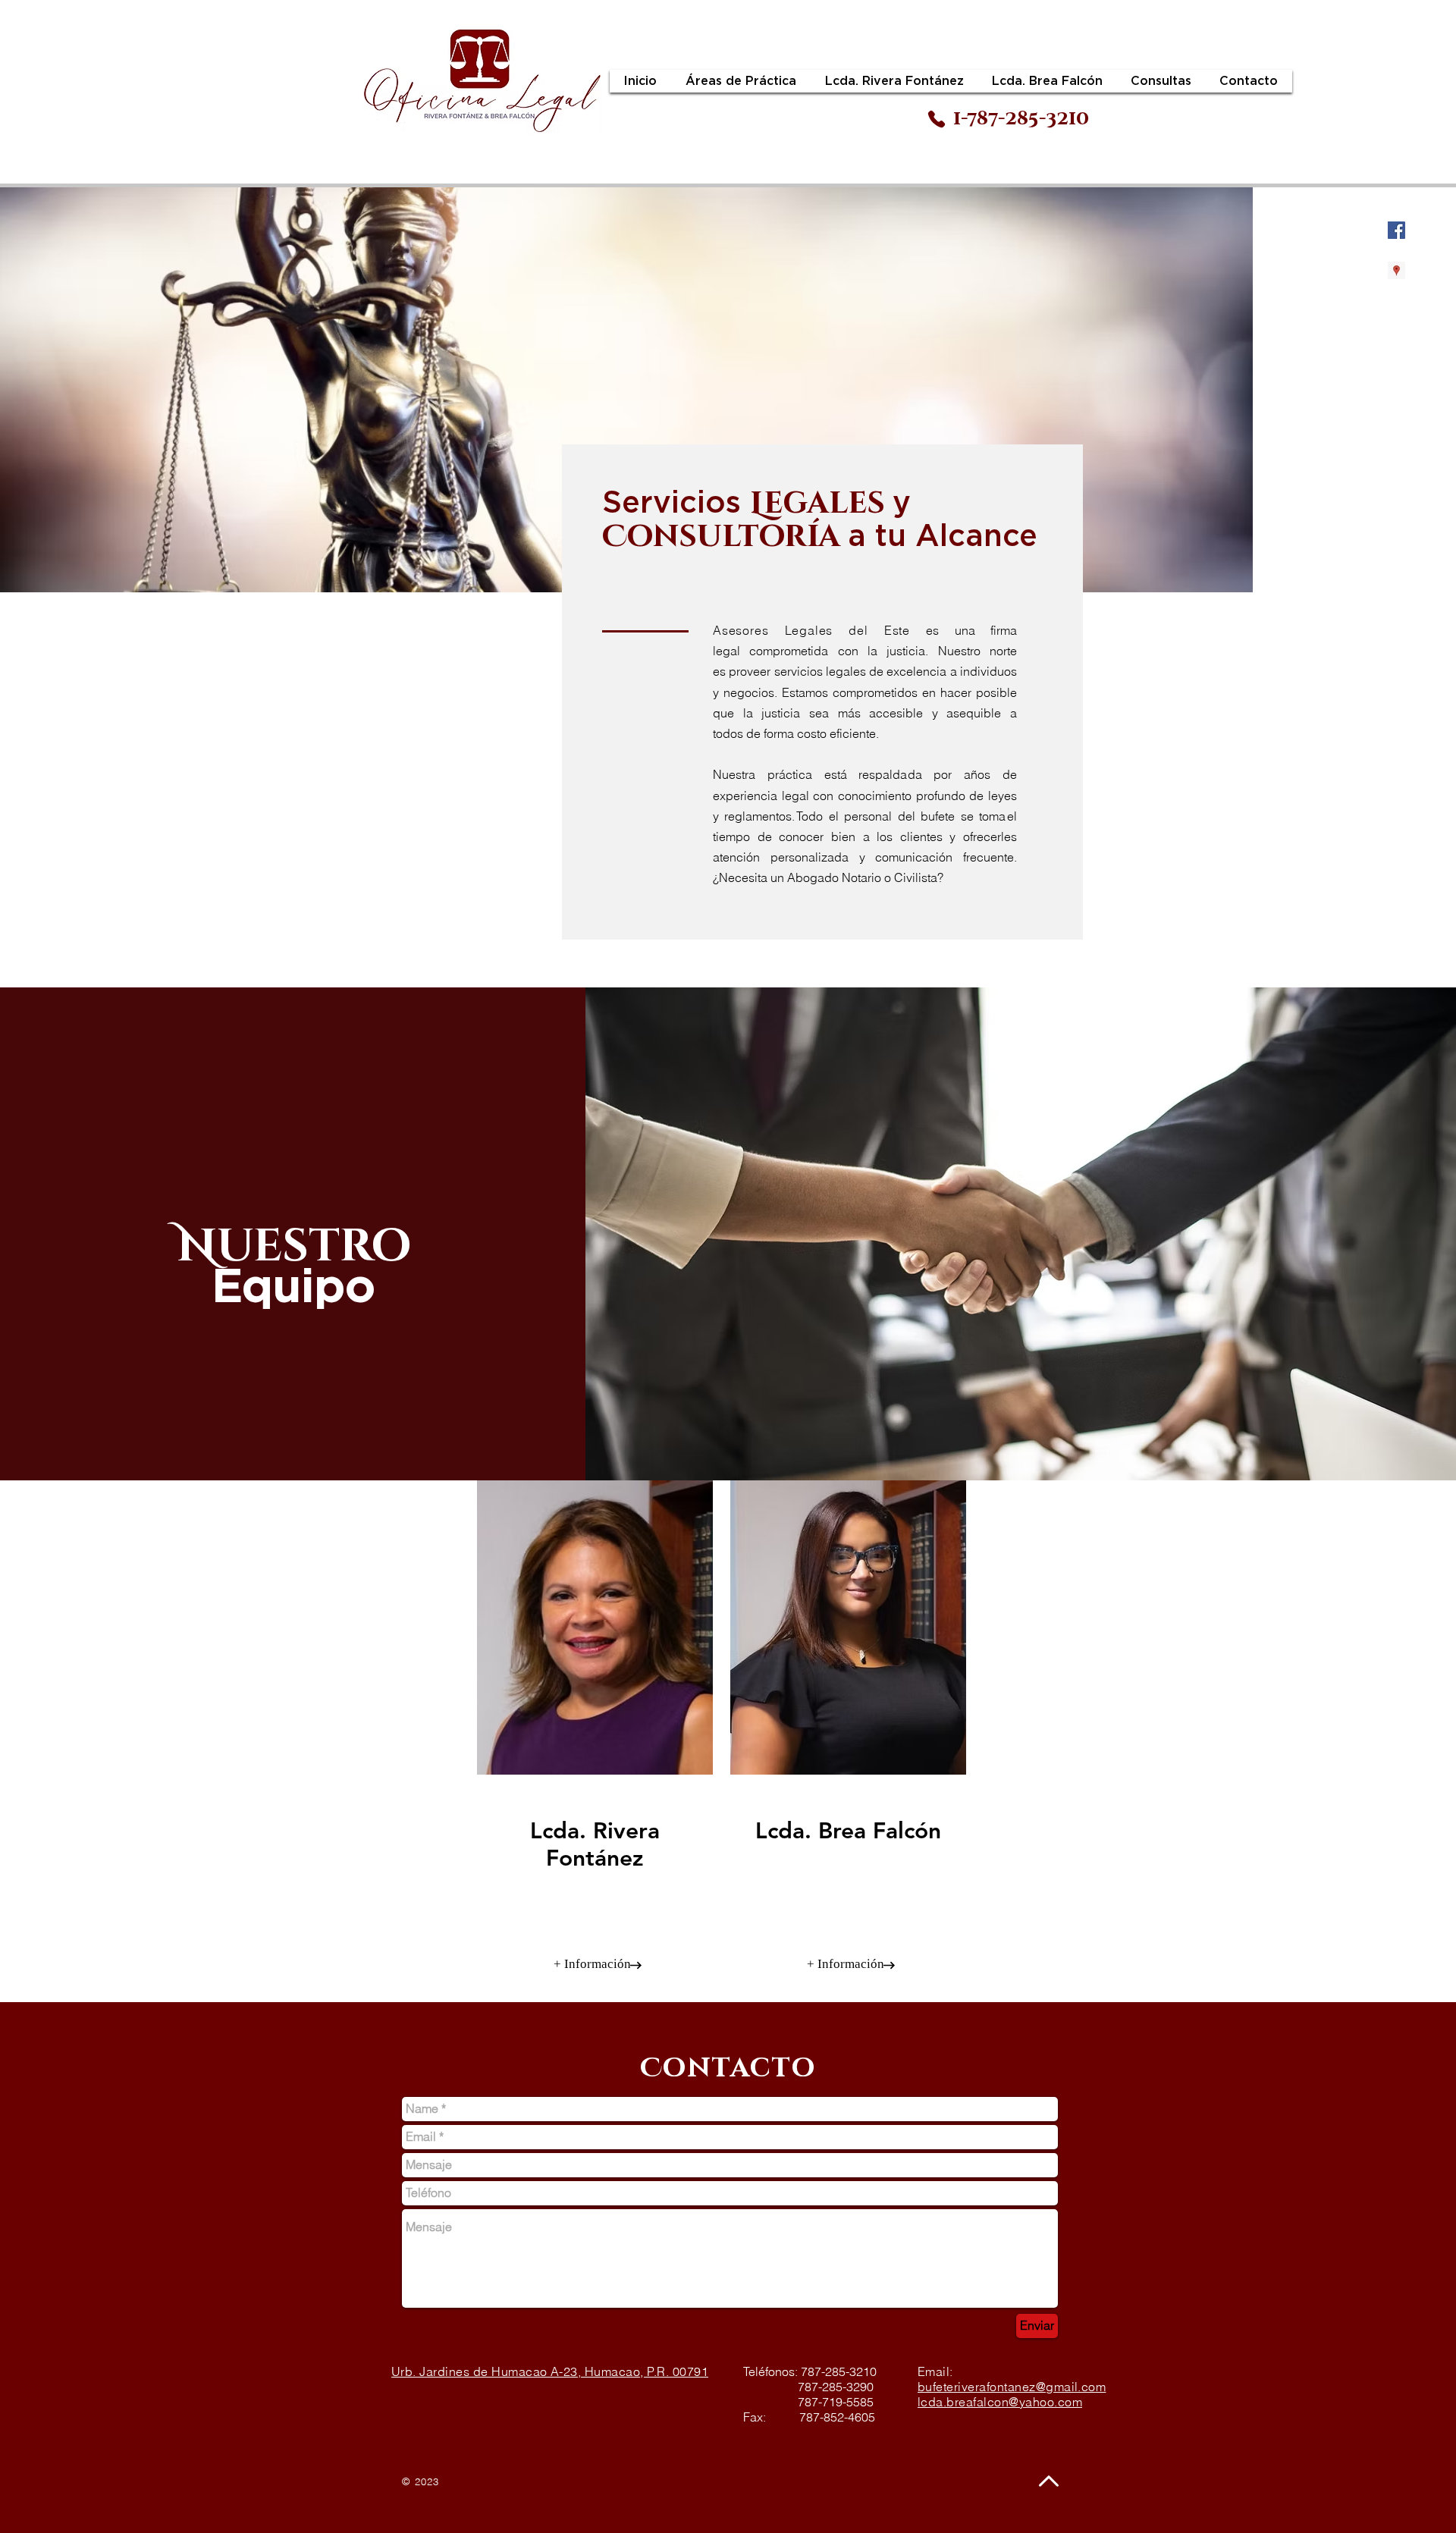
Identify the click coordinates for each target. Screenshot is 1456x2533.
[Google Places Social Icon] (1396, 270)
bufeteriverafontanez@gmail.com (1012, 2387)
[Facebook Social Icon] (1396, 230)
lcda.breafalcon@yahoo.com (1000, 2402)
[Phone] (937, 119)
